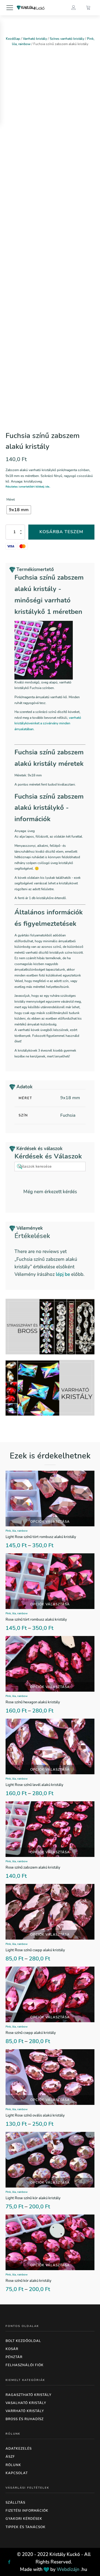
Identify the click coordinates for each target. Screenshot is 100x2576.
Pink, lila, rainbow (17, 1531)
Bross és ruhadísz (25, 2419)
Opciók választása (50, 1522)
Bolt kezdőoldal (23, 2341)
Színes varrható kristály (67, 39)
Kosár (12, 2349)
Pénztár (14, 2357)
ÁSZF (10, 2457)
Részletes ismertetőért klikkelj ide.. (28, 487)
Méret (11, 500)
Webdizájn (68, 2569)
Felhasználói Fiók (25, 2365)
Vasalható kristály (26, 2403)
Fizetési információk (27, 2511)
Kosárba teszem (61, 532)
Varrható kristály (35, 39)
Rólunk (13, 2465)
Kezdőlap (13, 39)
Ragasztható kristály (28, 2395)
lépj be (63, 1274)
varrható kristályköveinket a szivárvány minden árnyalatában (48, 723)
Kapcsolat (17, 2473)
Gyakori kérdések (24, 2519)
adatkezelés (19, 2449)
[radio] (19, 510)
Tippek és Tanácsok (26, 2527)
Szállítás (15, 2503)
